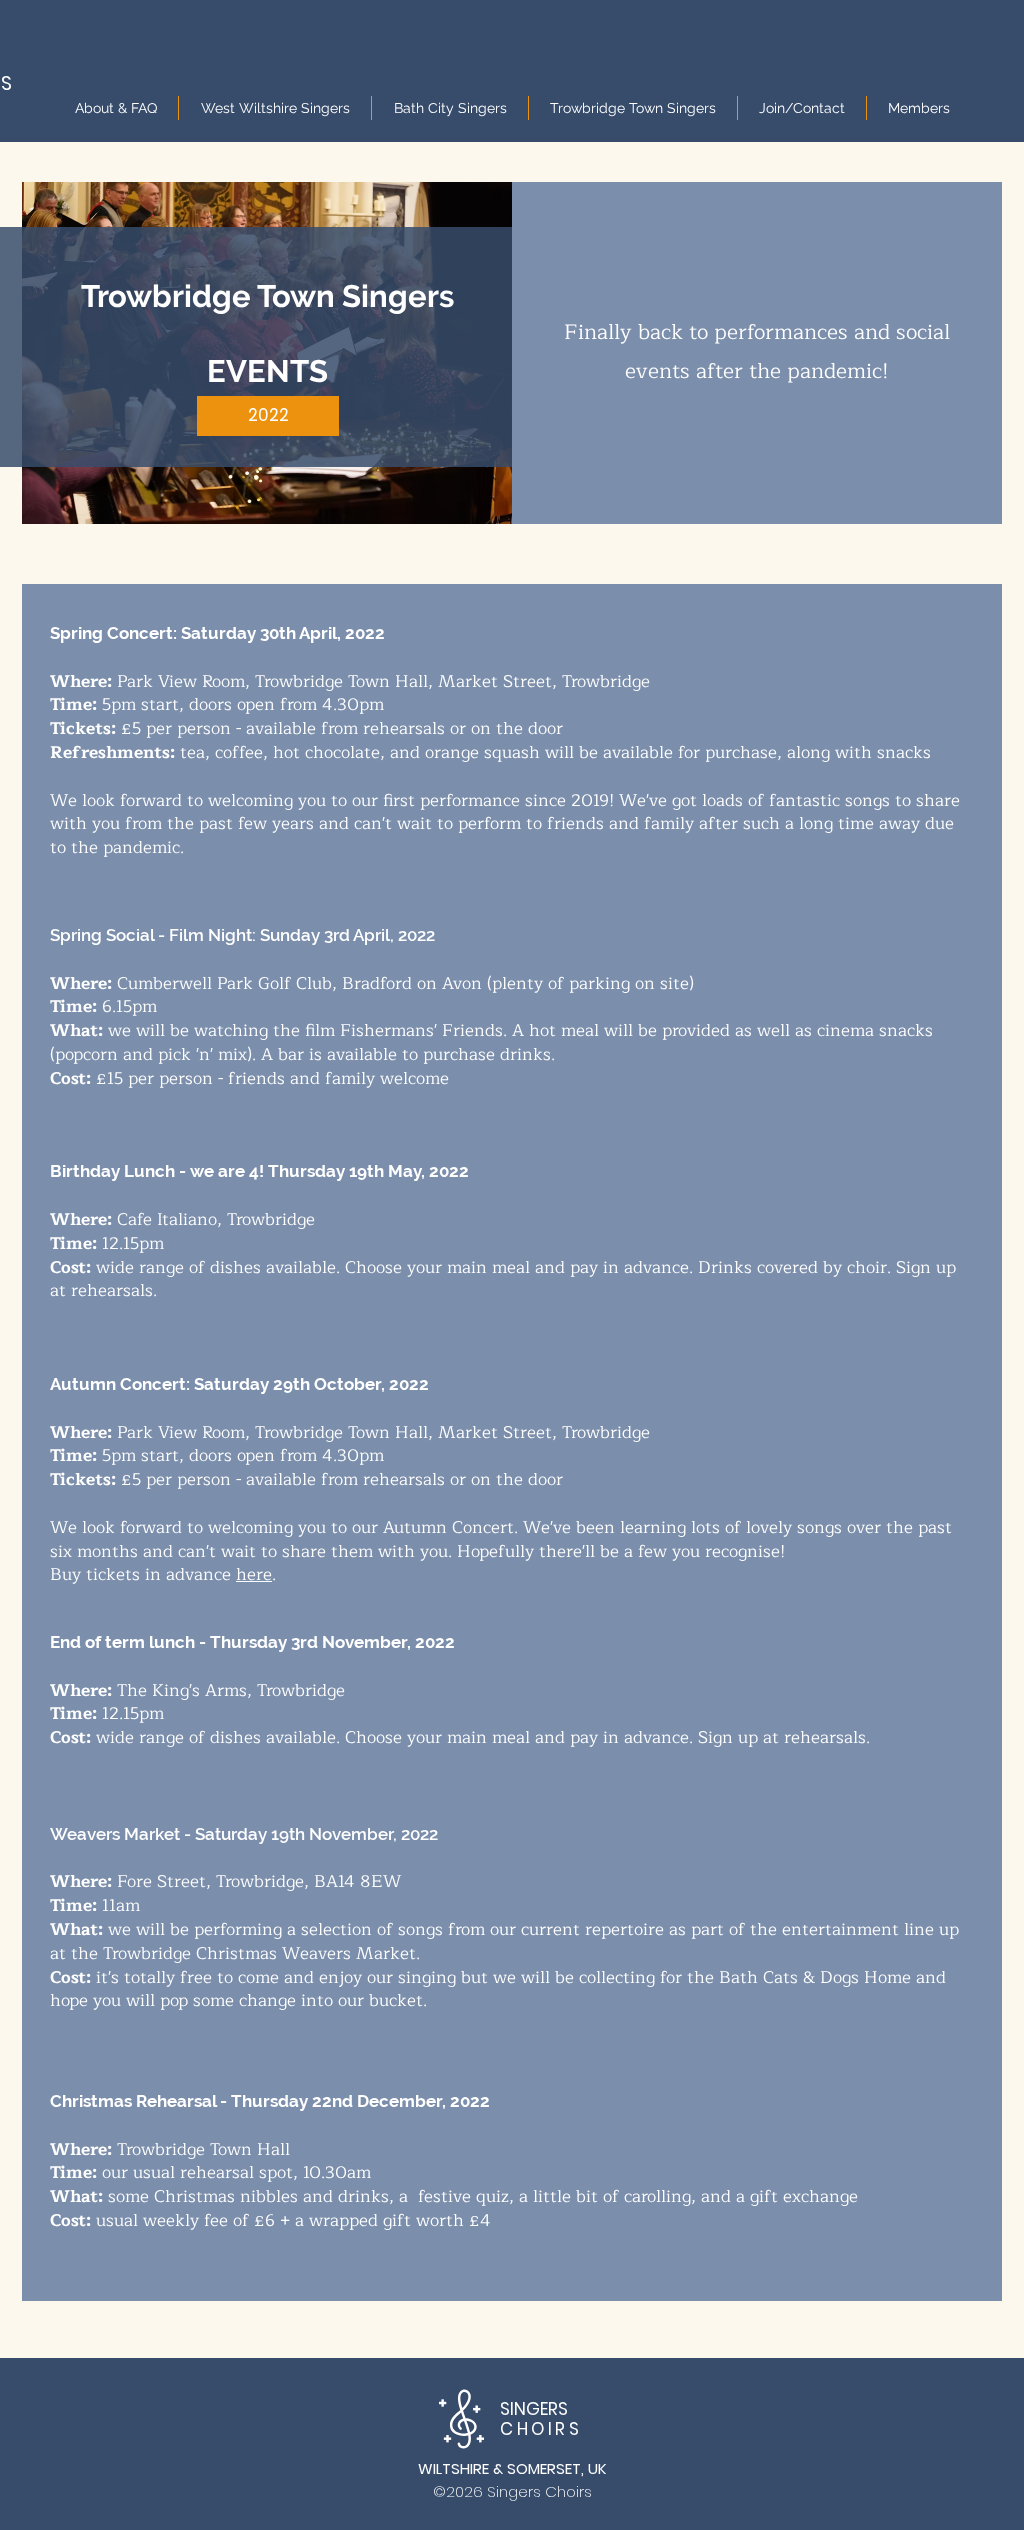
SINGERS (541, 2419)
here (254, 1574)
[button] (268, 416)
